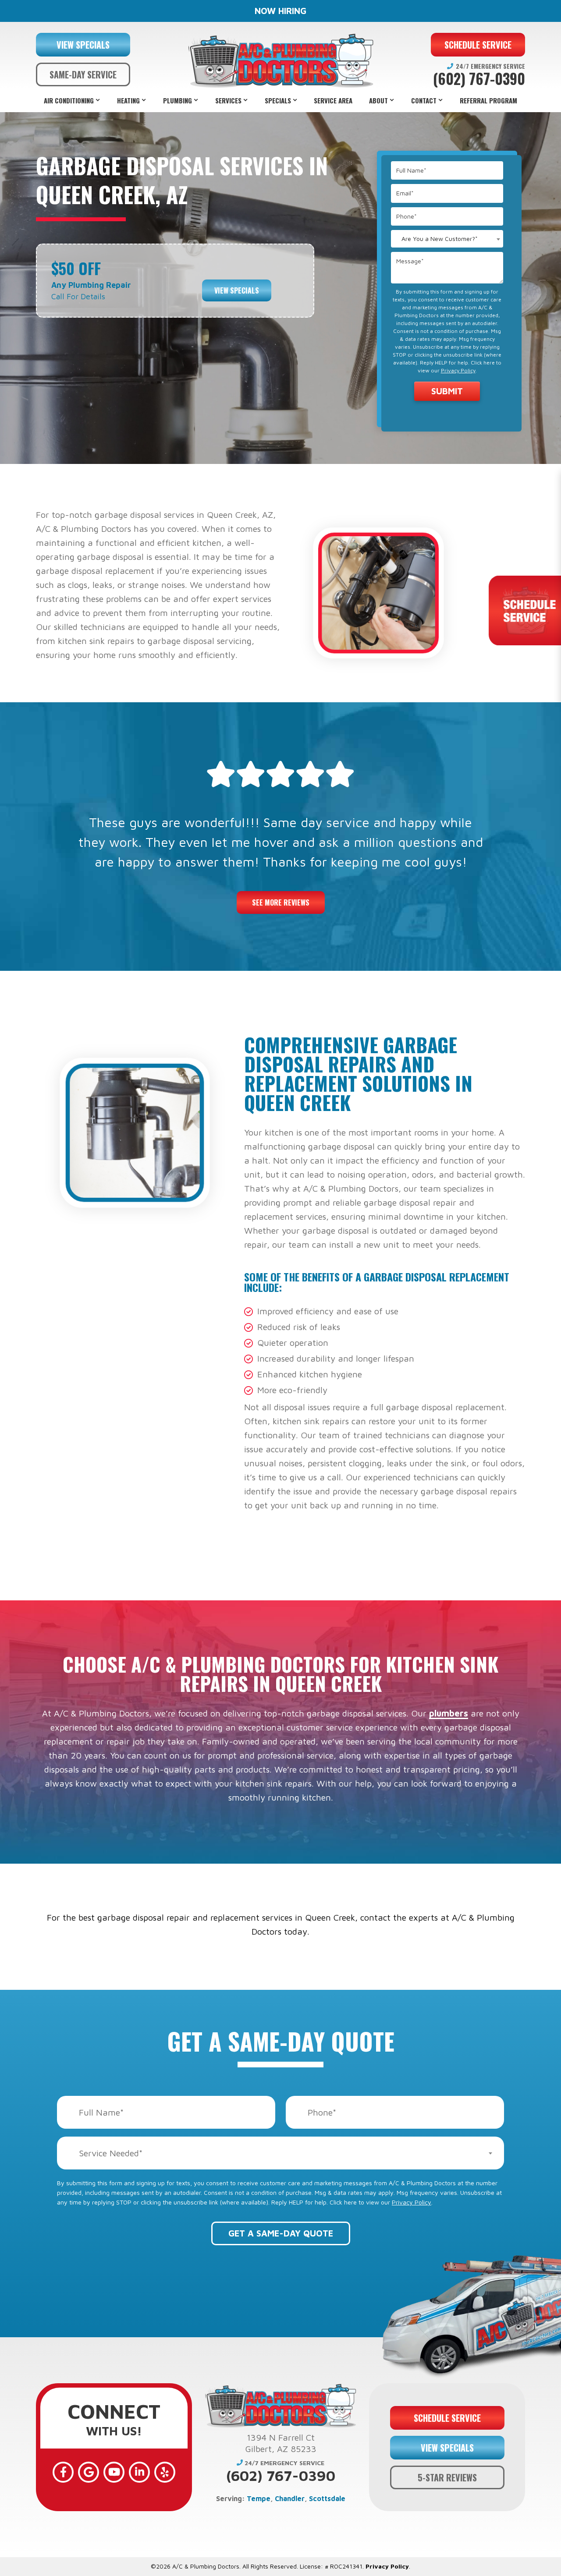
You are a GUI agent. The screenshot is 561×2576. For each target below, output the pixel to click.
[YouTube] (114, 2472)
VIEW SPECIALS (83, 45)
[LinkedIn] (139, 2472)
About (378, 100)
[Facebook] (63, 2472)
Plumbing (178, 100)
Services (228, 100)
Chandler (290, 2498)
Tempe (259, 2498)
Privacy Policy (458, 370)
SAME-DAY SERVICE (83, 74)
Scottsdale (327, 2498)
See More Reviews (281, 902)
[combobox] (447, 239)
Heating (128, 100)
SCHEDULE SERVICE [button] (447, 2418)
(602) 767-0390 (479, 79)
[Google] (89, 2472)
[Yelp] (165, 2472)
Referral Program (488, 100)
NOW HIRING (280, 11)
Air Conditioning (69, 100)
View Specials (237, 290)
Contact (424, 100)
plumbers (449, 1713)
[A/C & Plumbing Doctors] (280, 61)
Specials (278, 100)
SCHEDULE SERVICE (478, 45)
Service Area (333, 100)
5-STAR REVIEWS (447, 2477)
